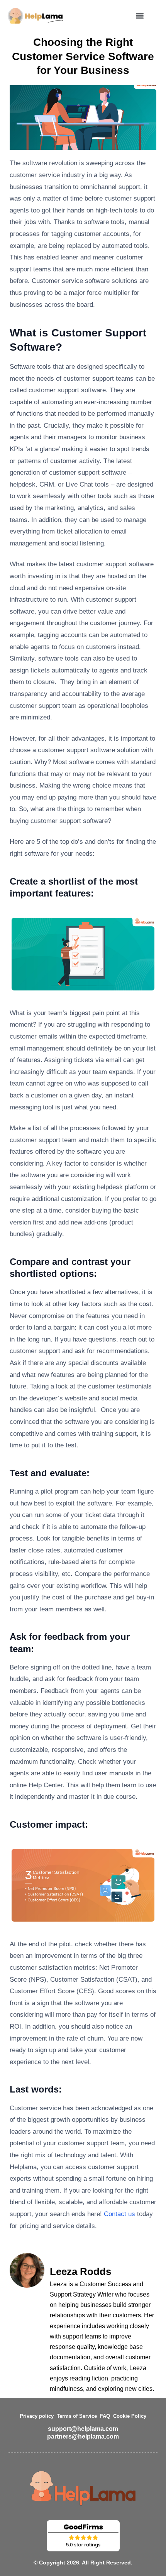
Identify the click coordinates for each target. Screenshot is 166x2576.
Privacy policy (37, 2416)
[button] (140, 16)
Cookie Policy (130, 2416)
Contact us (119, 2214)
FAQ (105, 2416)
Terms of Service (77, 2416)
